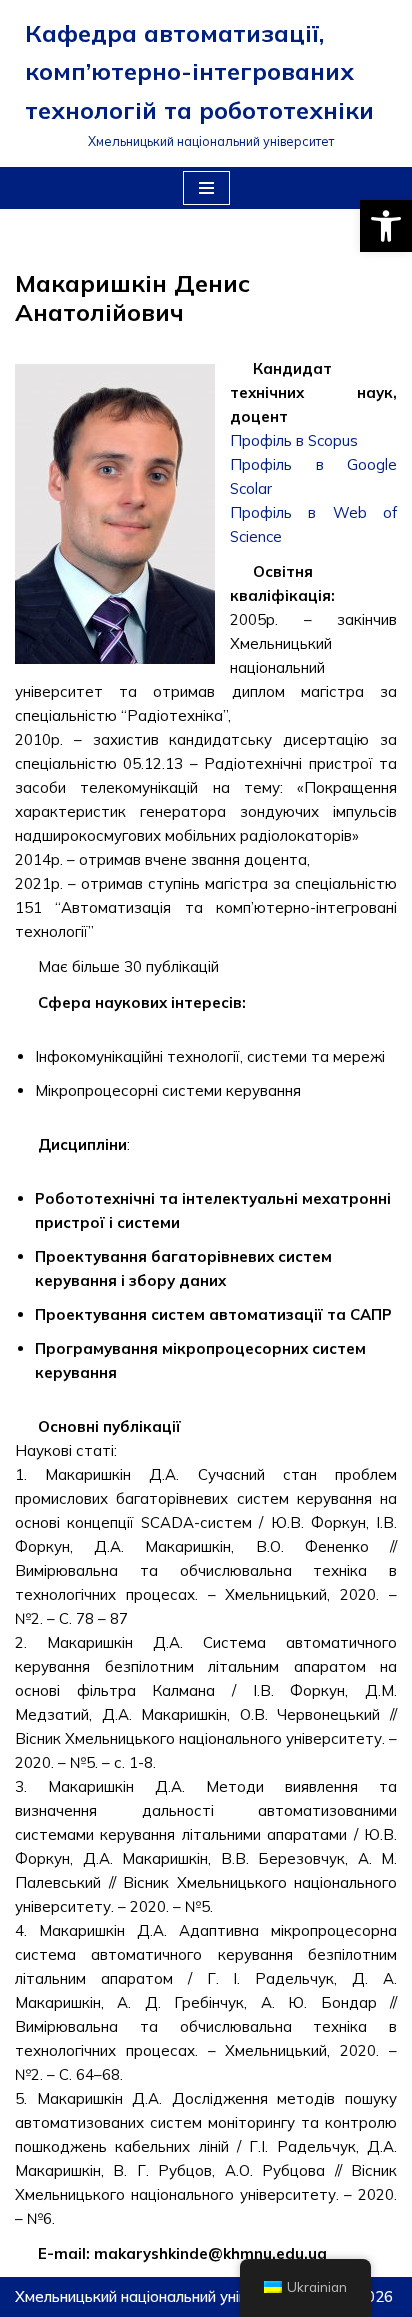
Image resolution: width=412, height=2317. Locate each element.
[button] (386, 226)
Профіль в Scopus (294, 440)
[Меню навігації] (206, 188)
